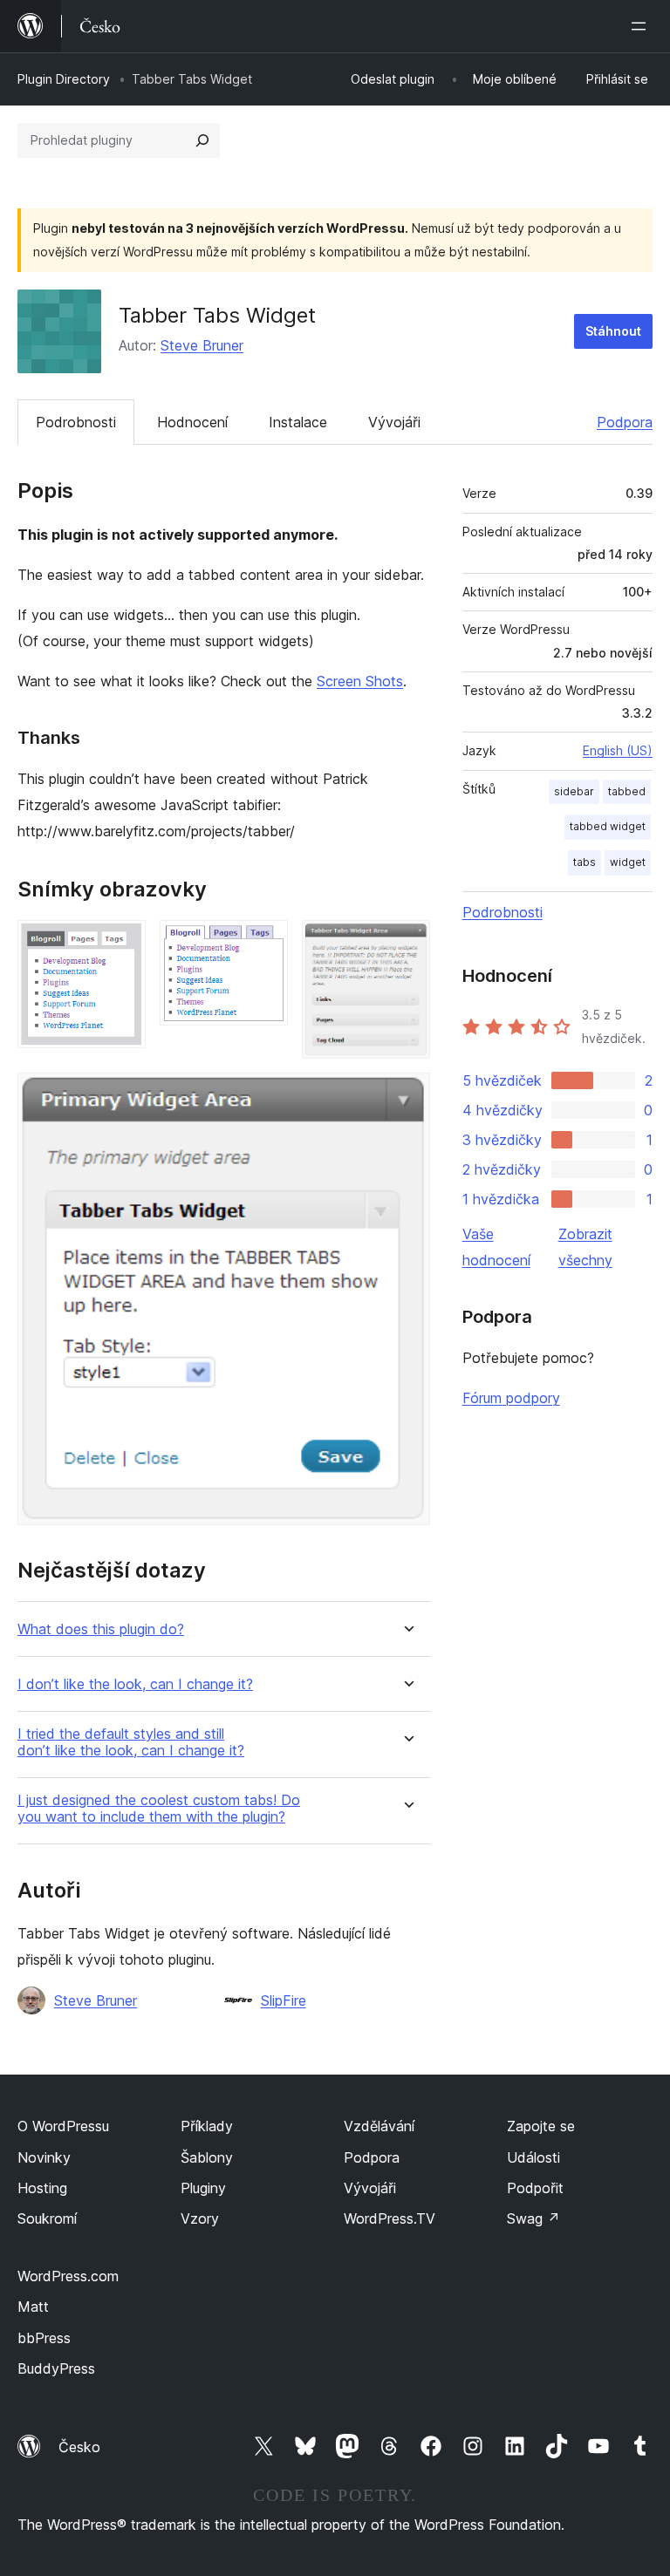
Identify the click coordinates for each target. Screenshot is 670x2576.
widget (628, 862)
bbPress (44, 2338)
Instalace (298, 422)
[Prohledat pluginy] (202, 140)
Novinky (44, 2157)
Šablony (207, 2157)
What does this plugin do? (101, 1629)
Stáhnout (613, 331)
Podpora (625, 422)
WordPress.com (68, 2276)
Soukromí (47, 2218)
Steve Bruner (202, 345)
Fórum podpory (511, 1398)
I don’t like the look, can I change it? (135, 1684)
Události (533, 2157)
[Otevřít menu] (642, 26)
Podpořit (535, 2188)
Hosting (42, 2188)
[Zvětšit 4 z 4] (407, 1096)
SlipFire (284, 2000)
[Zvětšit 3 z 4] (407, 944)
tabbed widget (608, 826)
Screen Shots (360, 681)
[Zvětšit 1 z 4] (122, 944)
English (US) (618, 750)
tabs (585, 862)
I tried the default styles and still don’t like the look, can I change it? (131, 1742)
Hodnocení (192, 422)
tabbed (627, 791)
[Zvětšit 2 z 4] (264, 944)
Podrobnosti (76, 422)
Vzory (200, 2218)
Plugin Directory (64, 79)
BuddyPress (56, 2368)
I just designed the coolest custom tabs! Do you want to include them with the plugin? (159, 1809)
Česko (79, 2447)
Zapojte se (541, 2126)
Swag (533, 2218)
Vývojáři (394, 422)
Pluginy (203, 2188)
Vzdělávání (379, 2126)
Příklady (207, 2126)
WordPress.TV (390, 2218)
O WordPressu (63, 2126)
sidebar (574, 791)
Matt (33, 2307)
